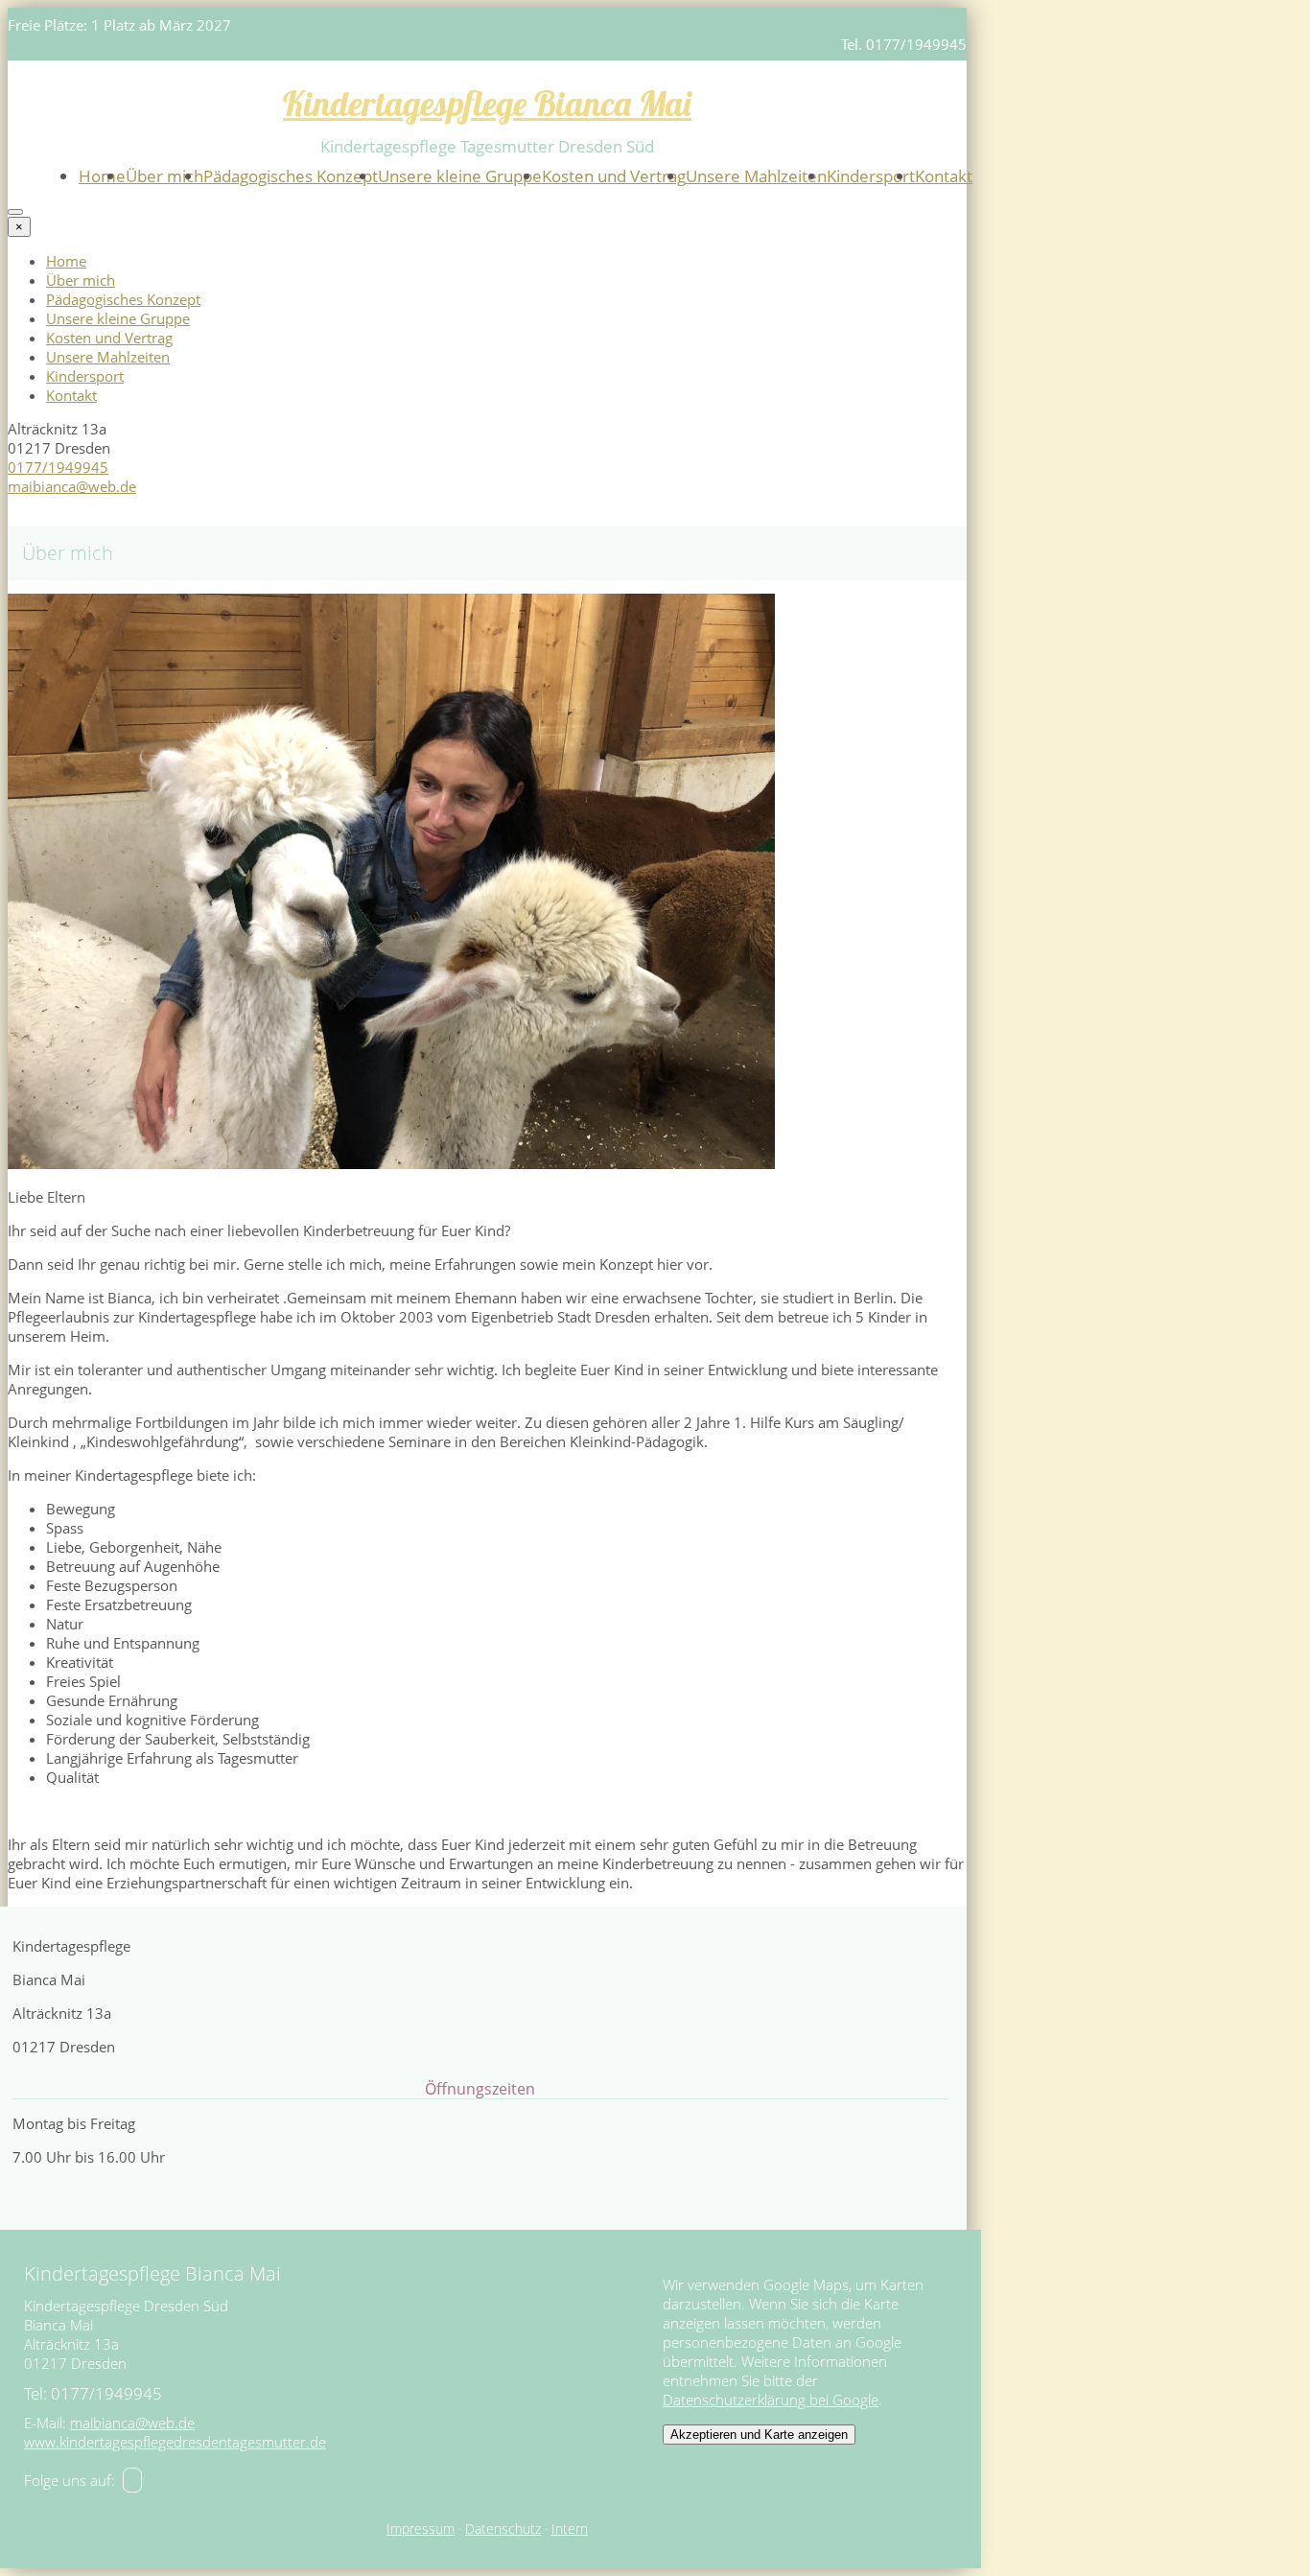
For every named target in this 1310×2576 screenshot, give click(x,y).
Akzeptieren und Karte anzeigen (759, 2435)
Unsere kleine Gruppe (460, 176)
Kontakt (944, 176)
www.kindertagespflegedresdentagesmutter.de (175, 2442)
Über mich (164, 176)
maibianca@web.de (72, 486)
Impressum (421, 2529)
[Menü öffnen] (15, 212)
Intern (570, 2529)
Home (102, 176)
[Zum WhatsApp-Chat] (132, 2480)
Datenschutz (503, 2529)
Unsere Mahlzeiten (756, 176)
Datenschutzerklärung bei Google (771, 2400)
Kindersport (871, 176)
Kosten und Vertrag (614, 176)
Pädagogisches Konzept (291, 176)
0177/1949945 (58, 467)
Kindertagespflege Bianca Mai (487, 103)
